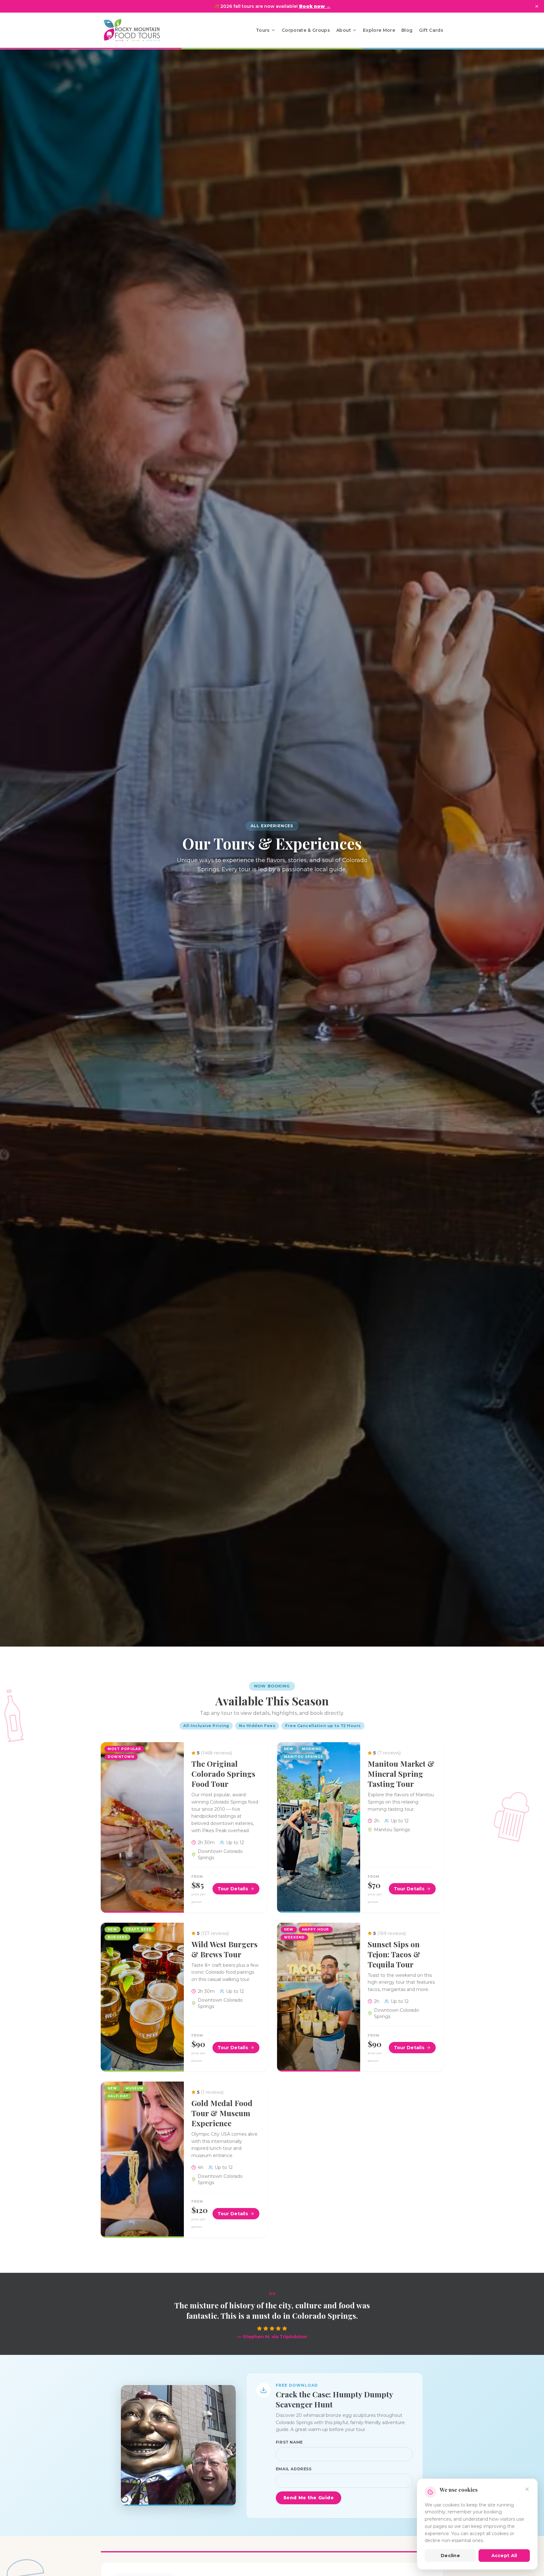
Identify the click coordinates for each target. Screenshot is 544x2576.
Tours (263, 30)
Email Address (294, 2469)
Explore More (379, 30)
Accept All (504, 2556)
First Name (289, 2442)
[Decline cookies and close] (527, 2489)
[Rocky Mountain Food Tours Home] (139, 30)
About (344, 30)
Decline (450, 2556)
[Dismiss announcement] (537, 6)
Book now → (315, 6)
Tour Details (233, 1889)
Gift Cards (431, 30)
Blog (407, 30)
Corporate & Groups (306, 30)
